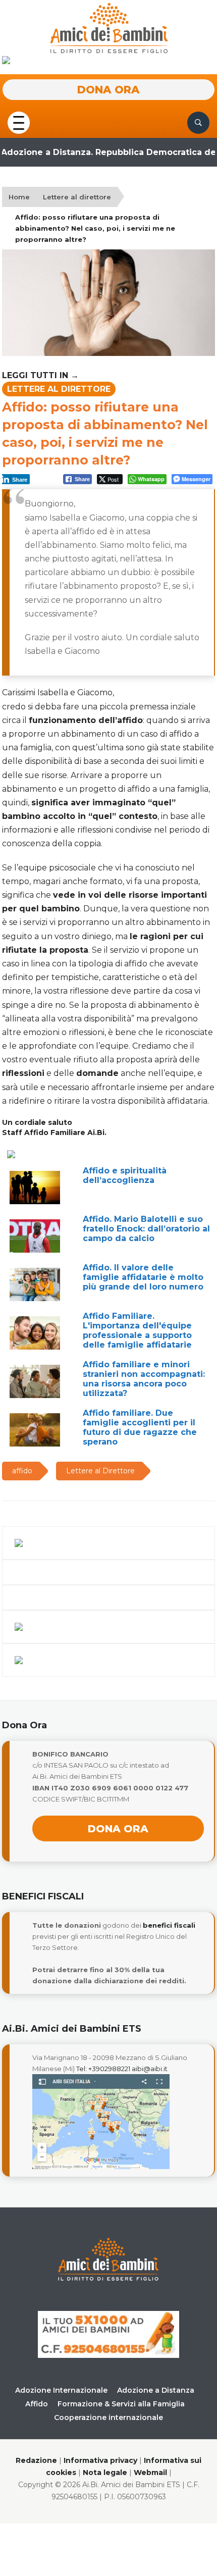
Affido (37, 2404)
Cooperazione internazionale (108, 2417)
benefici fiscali (169, 1925)
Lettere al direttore (77, 197)
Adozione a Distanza (156, 2390)
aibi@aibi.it (150, 2069)
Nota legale (105, 2472)
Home (19, 197)
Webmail (150, 2472)
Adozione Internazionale (61, 2390)
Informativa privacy (100, 2460)
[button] (19, 121)
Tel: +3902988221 (103, 2069)
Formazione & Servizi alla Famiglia (121, 2404)
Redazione (36, 2460)
